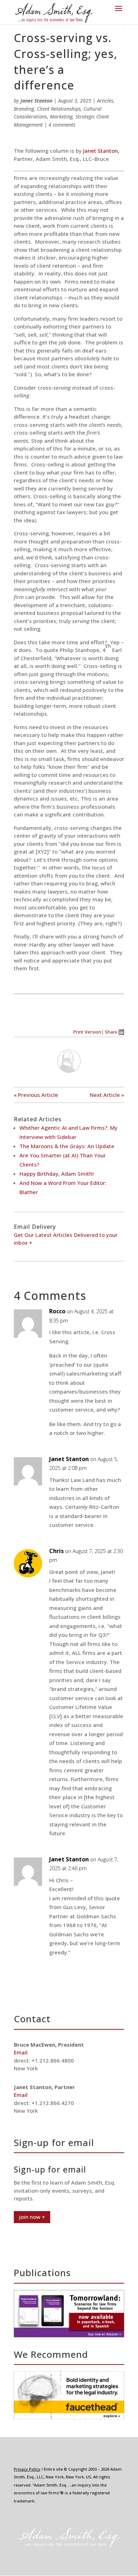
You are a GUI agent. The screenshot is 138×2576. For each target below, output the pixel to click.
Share (112, 1032)
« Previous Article (36, 1095)
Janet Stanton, (100, 151)
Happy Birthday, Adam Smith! (57, 1174)
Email (21, 2052)
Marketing (61, 117)
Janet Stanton (36, 101)
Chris (56, 1551)
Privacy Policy (27, 2469)
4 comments (62, 125)
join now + (32, 2217)
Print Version (87, 1032)
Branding (24, 109)
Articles (105, 101)
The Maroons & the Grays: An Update (67, 1146)
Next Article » (107, 1095)
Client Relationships (59, 109)
